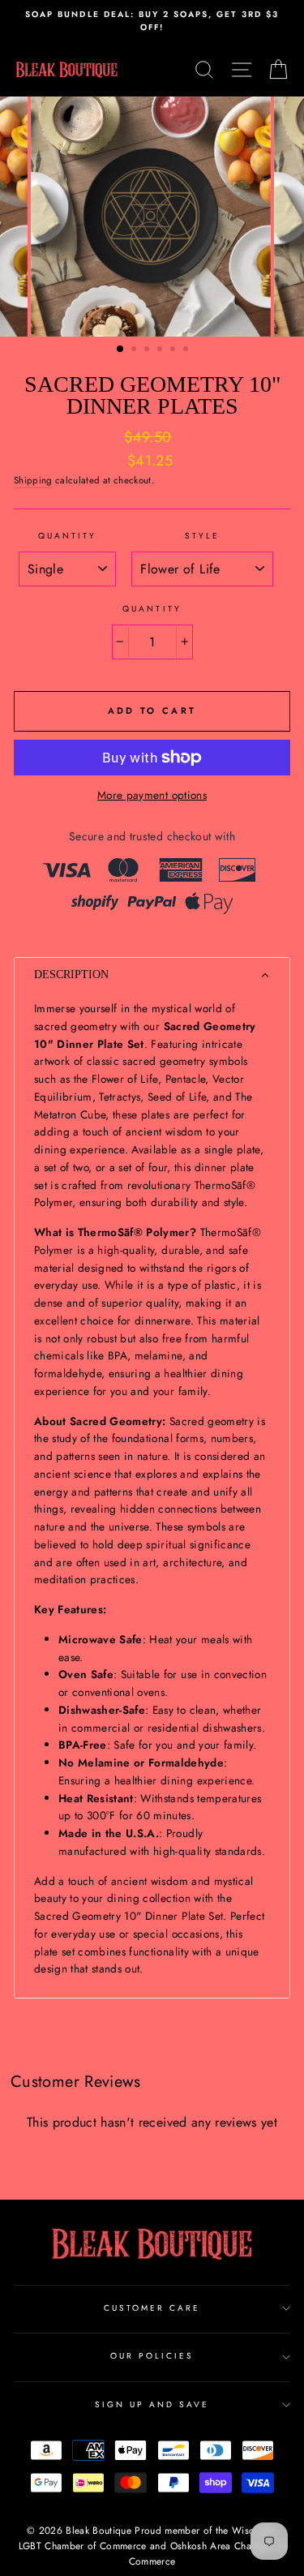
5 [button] (174, 350)
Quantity (67, 536)
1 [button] (121, 350)
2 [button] (135, 350)
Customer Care (152, 2308)
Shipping (33, 480)
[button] (152, 975)
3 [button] (148, 350)
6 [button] (187, 350)
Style (202, 536)
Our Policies (152, 2356)
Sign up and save (152, 2404)
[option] (152, 21)
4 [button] (161, 350)
